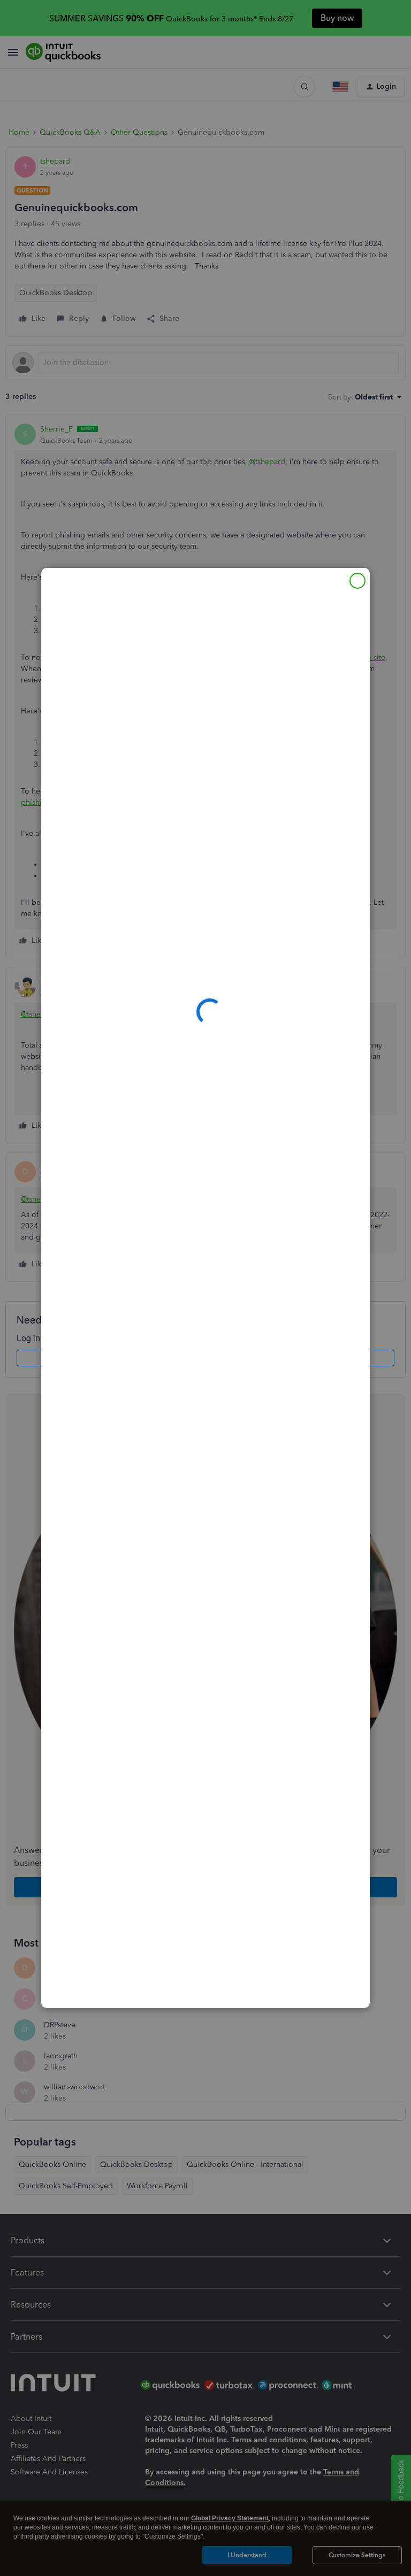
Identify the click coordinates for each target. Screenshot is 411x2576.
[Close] (357, 581)
